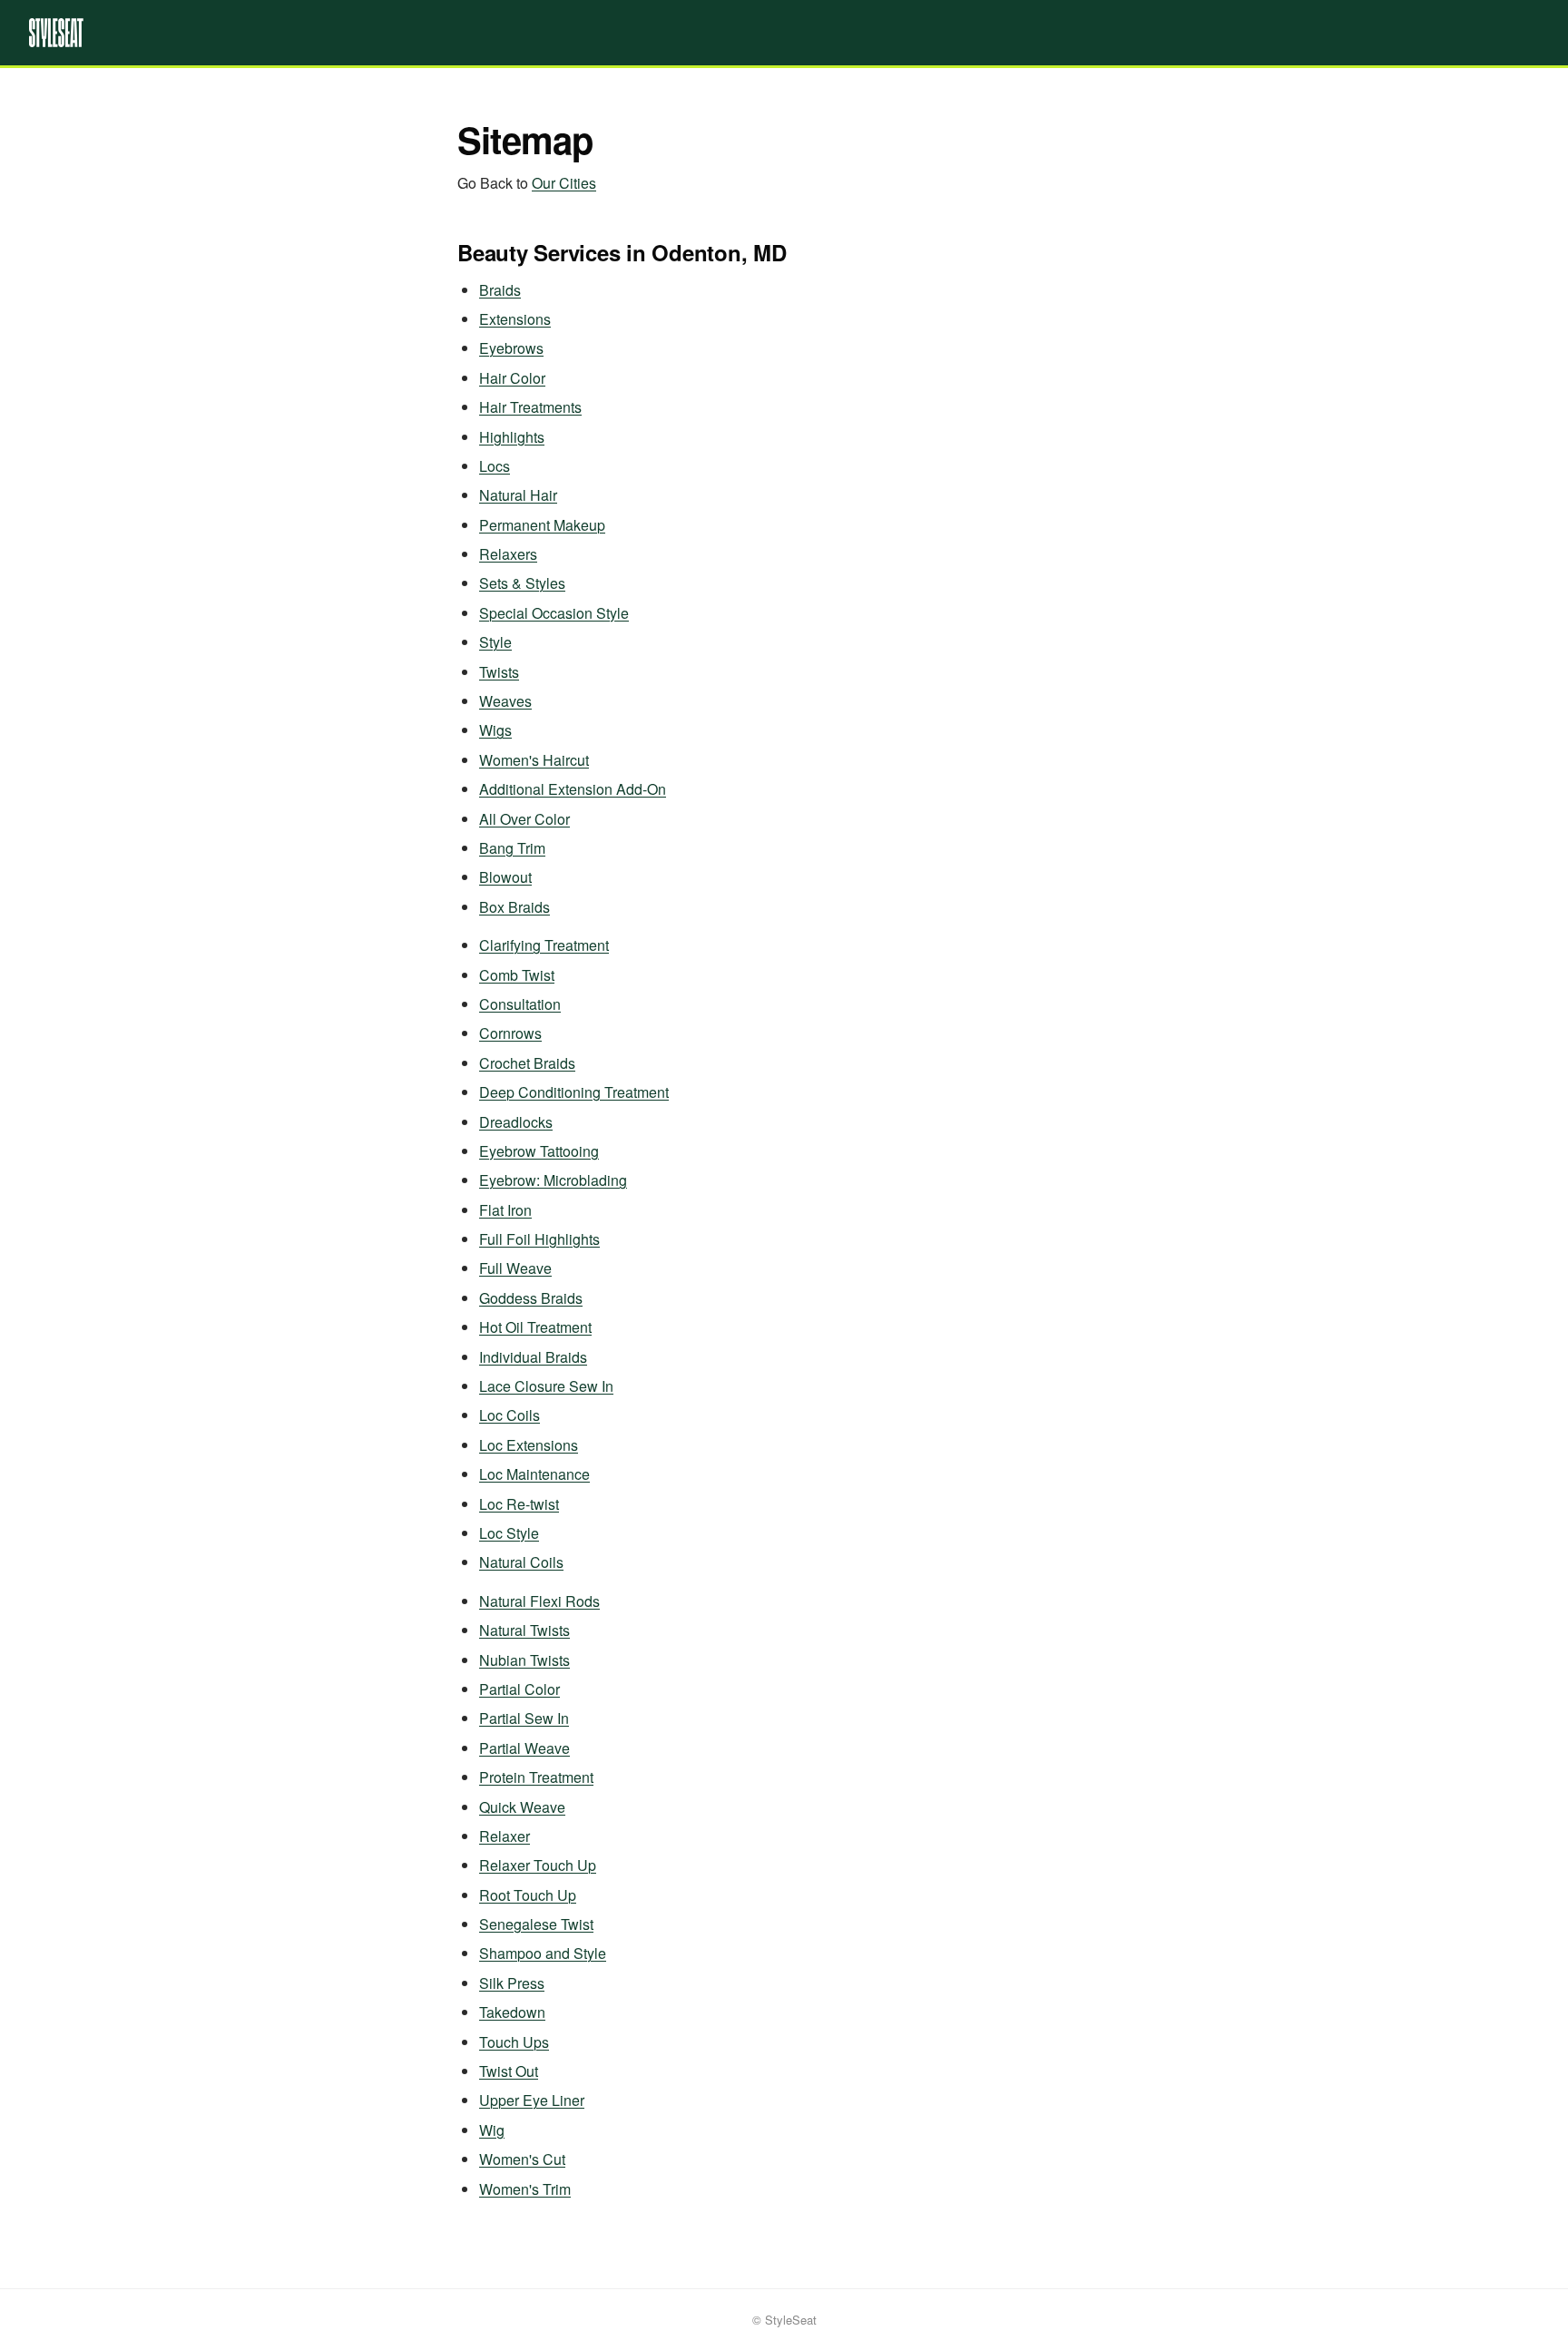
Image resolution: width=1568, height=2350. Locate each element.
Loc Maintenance (534, 1474)
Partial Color (519, 1689)
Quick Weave (522, 1807)
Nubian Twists (524, 1660)
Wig (492, 2130)
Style (495, 642)
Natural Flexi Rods (539, 1601)
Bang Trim (512, 848)
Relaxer (505, 1836)
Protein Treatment (536, 1777)
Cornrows (510, 1033)
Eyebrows (511, 348)
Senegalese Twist (536, 1924)
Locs (495, 466)
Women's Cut (522, 2159)
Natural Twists (524, 1630)
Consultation (520, 1004)
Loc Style (509, 1533)
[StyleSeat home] (784, 33)
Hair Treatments (530, 407)
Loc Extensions (529, 1445)
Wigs (495, 730)
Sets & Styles (522, 583)
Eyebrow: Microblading (553, 1180)
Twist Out (509, 2071)
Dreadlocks (516, 1122)
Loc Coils (510, 1415)
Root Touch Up (528, 1895)
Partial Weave (524, 1748)
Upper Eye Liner (532, 2100)
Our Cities (564, 183)
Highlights (512, 437)
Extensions (515, 319)
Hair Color (512, 378)
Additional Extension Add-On (573, 789)
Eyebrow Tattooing (539, 1151)
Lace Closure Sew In (546, 1386)
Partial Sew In (524, 1718)
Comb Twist (517, 975)
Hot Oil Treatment (535, 1327)
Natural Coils (521, 1562)
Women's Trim (525, 2189)
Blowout (505, 877)
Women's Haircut (534, 760)
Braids (500, 290)
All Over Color (524, 819)
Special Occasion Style (554, 613)
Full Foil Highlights (539, 1239)
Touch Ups (514, 2042)
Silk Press (512, 1983)
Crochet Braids (527, 1063)
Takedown (512, 2012)
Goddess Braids (531, 1298)
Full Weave (515, 1268)
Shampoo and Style (543, 1953)
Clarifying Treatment (544, 945)
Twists (499, 672)
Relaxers (508, 554)
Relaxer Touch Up (538, 1865)
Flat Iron (505, 1210)
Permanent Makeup (542, 525)
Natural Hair (518, 495)
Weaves (505, 701)
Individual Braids (533, 1357)
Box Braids (514, 907)
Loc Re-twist (519, 1504)
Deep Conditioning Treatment (574, 1092)
